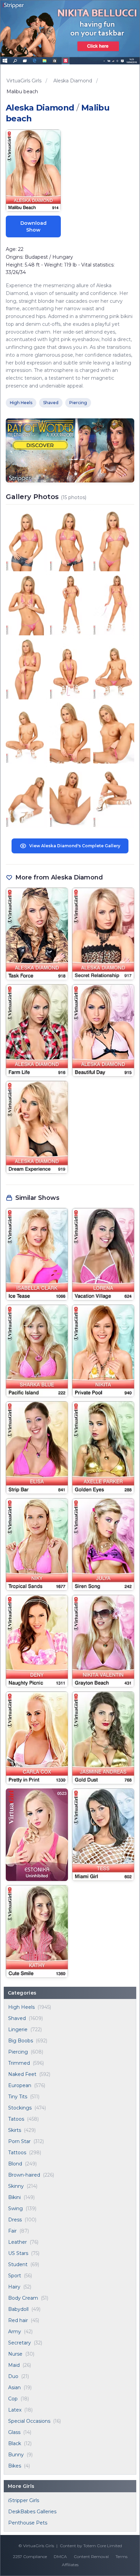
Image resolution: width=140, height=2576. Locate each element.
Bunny (16, 2455)
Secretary (20, 2343)
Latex (15, 2410)
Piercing (18, 2052)
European (20, 2085)
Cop (13, 2399)
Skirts (15, 2130)
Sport (15, 2276)
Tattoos (17, 2153)
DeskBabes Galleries (32, 2512)
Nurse (15, 2354)
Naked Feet (22, 2074)
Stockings (20, 2108)
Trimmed (19, 2063)
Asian (14, 2387)
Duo (13, 2376)
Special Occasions (29, 2421)
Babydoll (18, 2309)
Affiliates (70, 2565)
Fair (12, 2231)
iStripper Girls (24, 2500)
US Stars (18, 2253)
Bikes (15, 2466)
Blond (15, 2164)
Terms (121, 2557)
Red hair (18, 2320)
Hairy (14, 2287)
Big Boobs (21, 2041)
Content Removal (91, 2557)
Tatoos (16, 2119)
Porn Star (19, 2141)
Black (15, 2443)
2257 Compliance (30, 2557)
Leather (17, 2242)
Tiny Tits (18, 2097)
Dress (15, 2220)
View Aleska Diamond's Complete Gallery (75, 846)
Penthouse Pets (28, 2523)
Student (18, 2264)
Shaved (17, 2018)
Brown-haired (24, 2175)
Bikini (14, 2197)
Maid (14, 2365)
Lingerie (18, 2029)
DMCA (60, 2557)
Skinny (16, 2186)
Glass (14, 2432)
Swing (15, 2208)
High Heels (21, 2007)
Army (15, 2332)
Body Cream (23, 2298)
